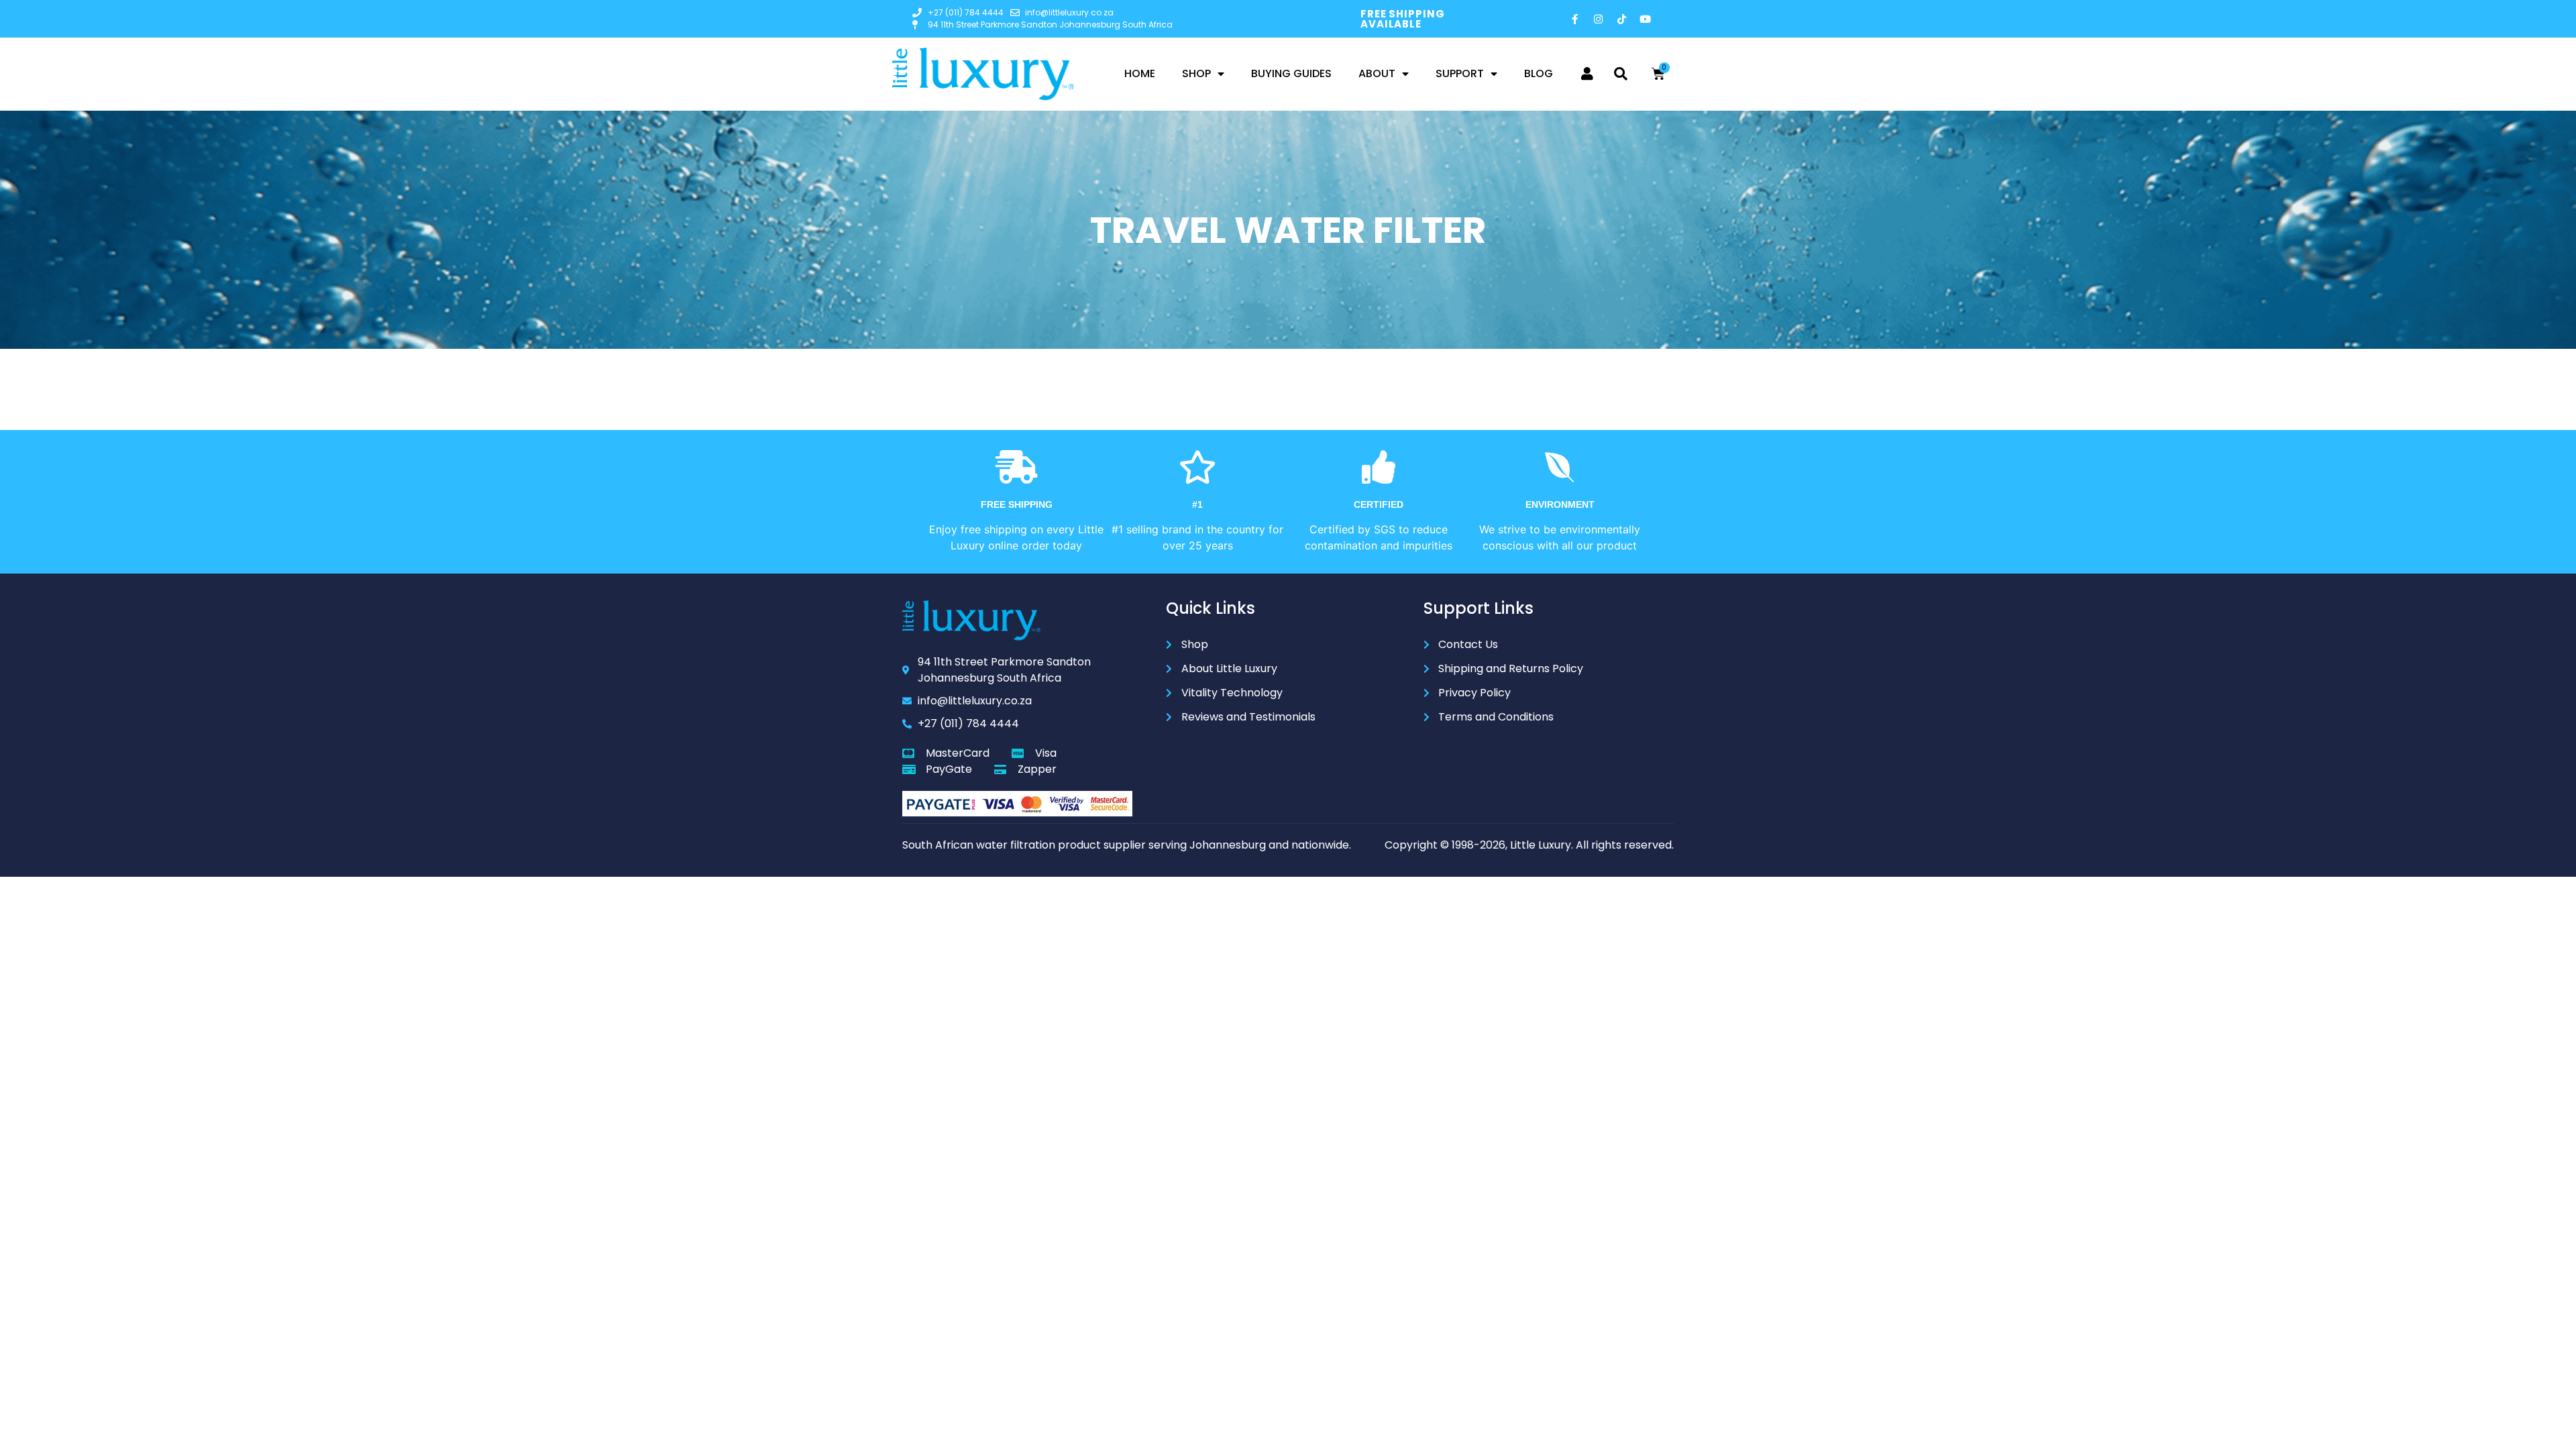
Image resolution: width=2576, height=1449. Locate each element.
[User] (1587, 74)
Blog (1539, 73)
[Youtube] (1646, 19)
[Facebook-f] (1575, 19)
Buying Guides (1291, 73)
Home (1140, 73)
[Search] (1621, 74)
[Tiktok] (1622, 19)
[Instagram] (1599, 19)
